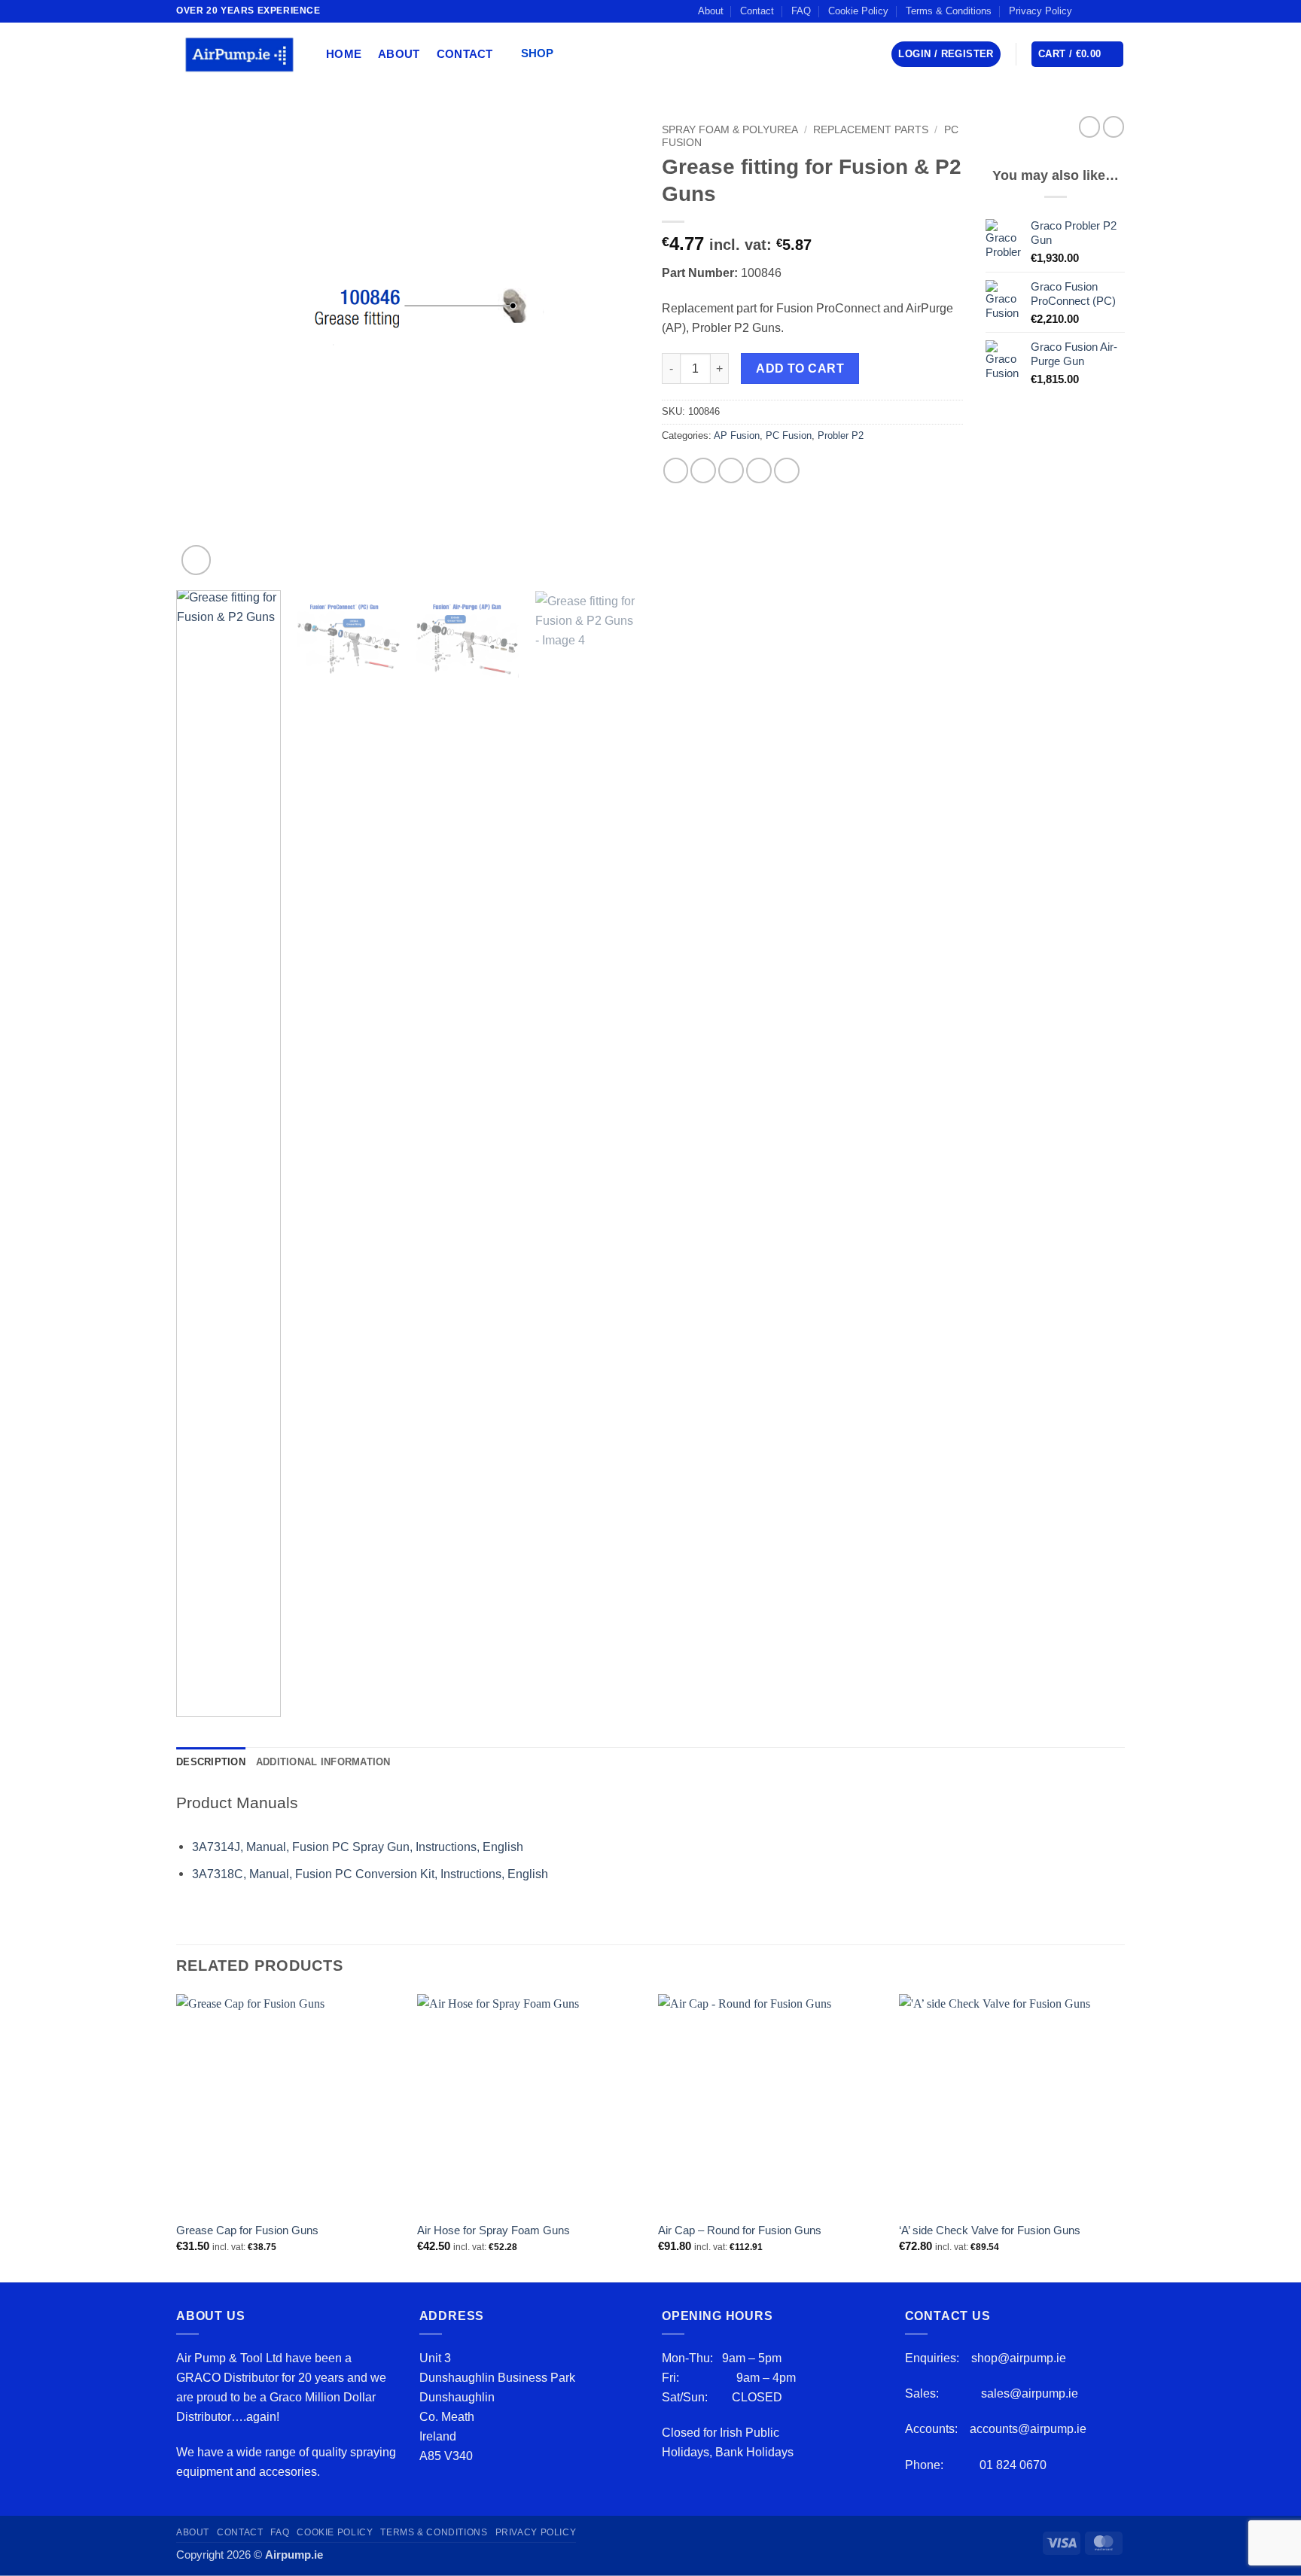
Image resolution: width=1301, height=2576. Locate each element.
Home (344, 54)
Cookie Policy (858, 11)
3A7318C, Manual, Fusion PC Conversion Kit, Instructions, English (372, 1874)
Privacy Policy (1040, 11)
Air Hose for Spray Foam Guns (494, 2230)
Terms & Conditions (949, 11)
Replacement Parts (871, 129)
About (711, 11)
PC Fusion (789, 435)
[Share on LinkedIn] (787, 470)
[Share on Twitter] (703, 470)
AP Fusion (737, 435)
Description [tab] (211, 1762)
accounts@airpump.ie (1028, 2428)
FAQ (801, 11)
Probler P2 (841, 435)
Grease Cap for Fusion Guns (247, 2230)
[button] (542, 55)
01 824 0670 (1013, 2465)
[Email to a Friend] (731, 470)
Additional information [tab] (323, 1762)
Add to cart (800, 368)
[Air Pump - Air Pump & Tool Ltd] (240, 54)
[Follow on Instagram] (1103, 11)
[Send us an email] (1117, 11)
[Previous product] (1114, 127)
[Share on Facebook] (676, 470)
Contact (757, 11)
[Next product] (1089, 127)
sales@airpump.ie (1030, 2393)
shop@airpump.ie (1019, 2358)
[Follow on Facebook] (1088, 11)
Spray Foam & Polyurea (730, 129)
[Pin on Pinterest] (759, 470)
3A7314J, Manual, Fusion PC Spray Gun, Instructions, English (358, 1847)
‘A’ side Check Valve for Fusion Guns (990, 2230)
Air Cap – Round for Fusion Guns (740, 2230)
